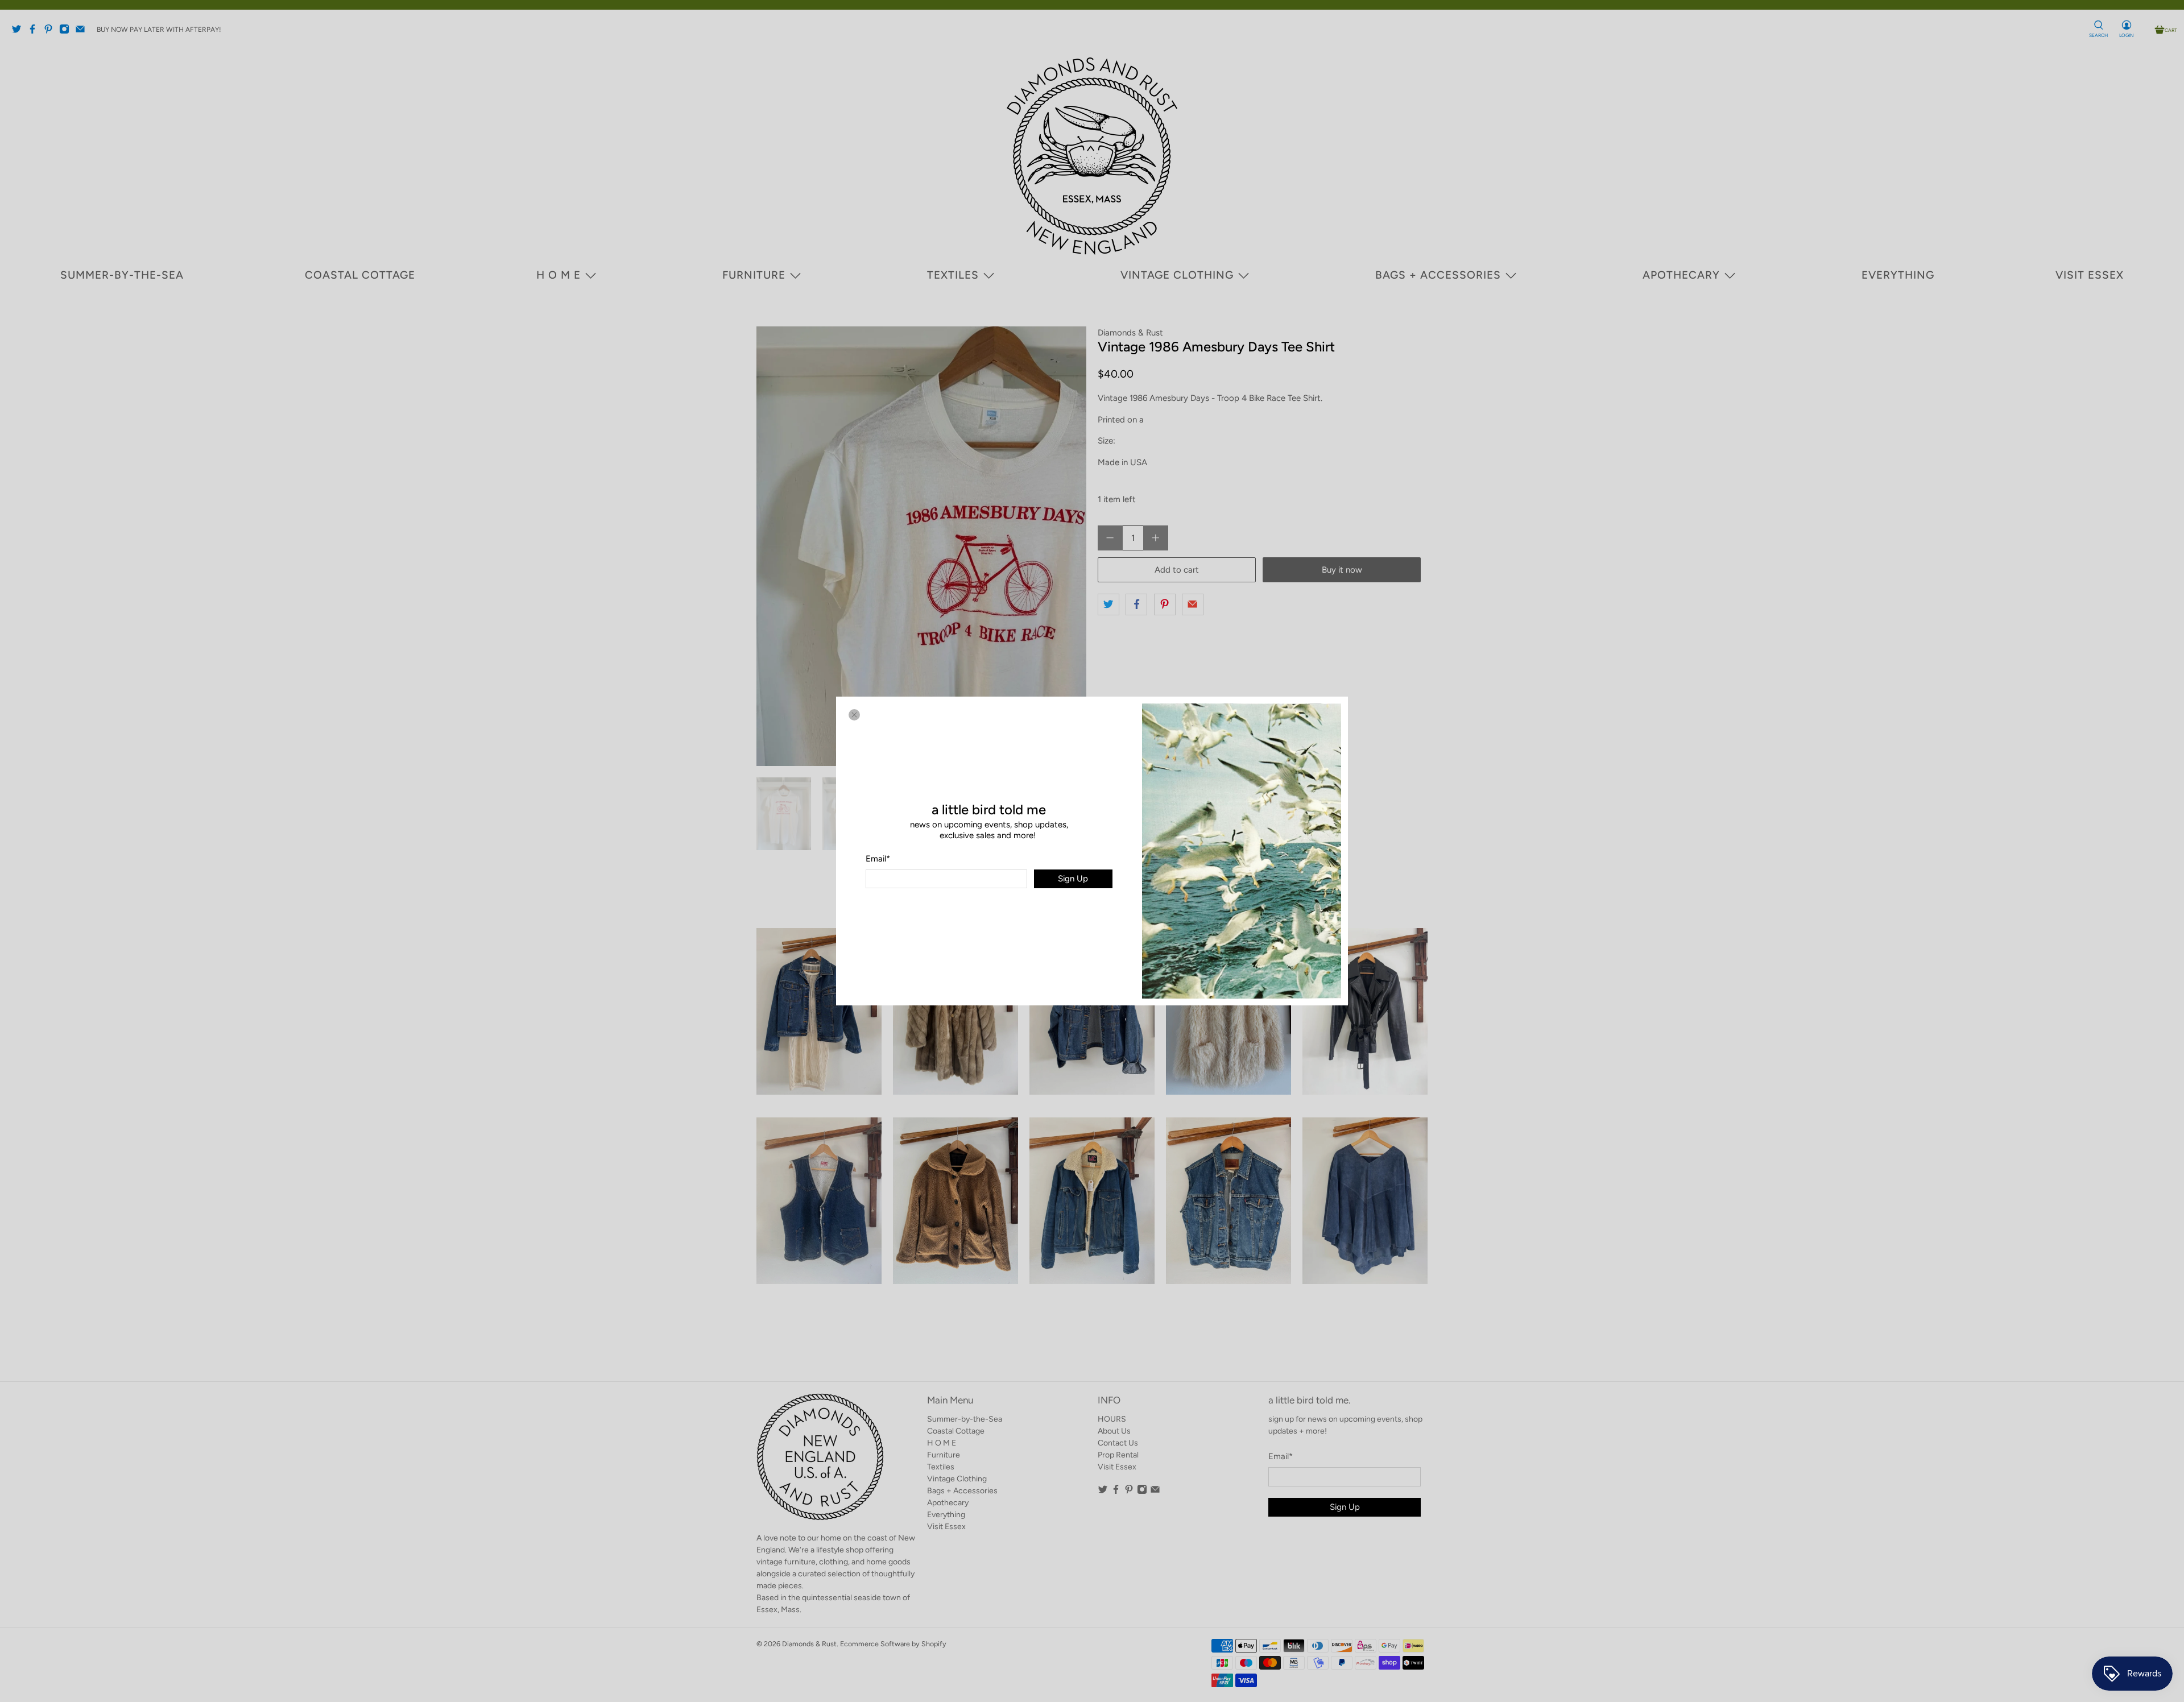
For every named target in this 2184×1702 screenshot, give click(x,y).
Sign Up (1073, 879)
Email (878, 859)
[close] (854, 715)
